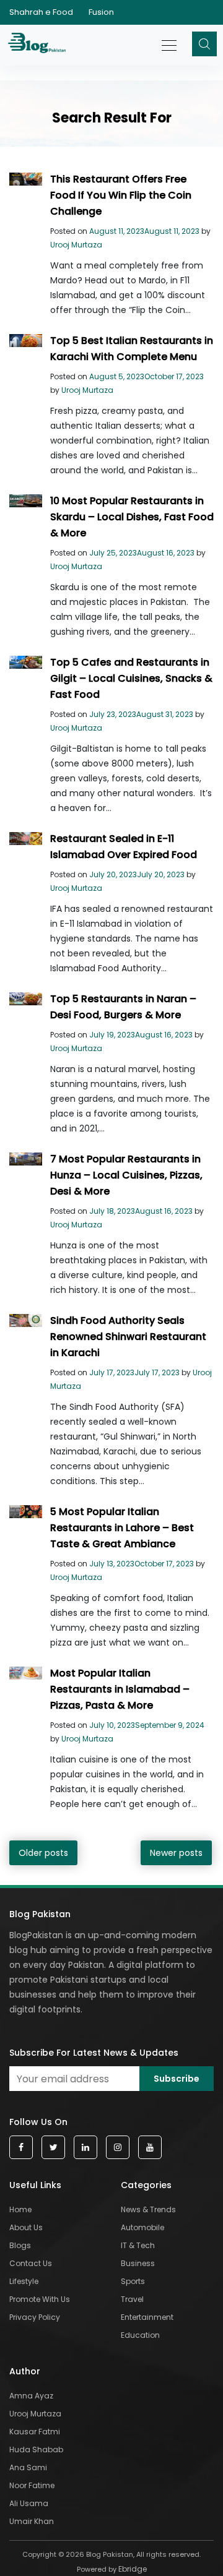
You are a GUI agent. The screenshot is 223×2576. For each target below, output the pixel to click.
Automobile (142, 2227)
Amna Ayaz (31, 2396)
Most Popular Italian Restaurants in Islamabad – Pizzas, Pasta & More (120, 1689)
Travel (132, 2299)
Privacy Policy (35, 2317)
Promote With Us (40, 2299)
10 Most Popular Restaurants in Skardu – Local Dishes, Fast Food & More (132, 517)
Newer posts (176, 1853)
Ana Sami (28, 2467)
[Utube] (150, 2148)
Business (138, 2263)
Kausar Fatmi (35, 2432)
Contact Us (31, 2263)
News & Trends (148, 2209)
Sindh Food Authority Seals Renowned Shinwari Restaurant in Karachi (128, 1337)
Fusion (101, 12)
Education (140, 2335)
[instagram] (118, 2148)
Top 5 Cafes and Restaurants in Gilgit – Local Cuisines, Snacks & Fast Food (131, 678)
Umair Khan (32, 2521)
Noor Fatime (32, 2485)
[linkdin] (85, 2148)
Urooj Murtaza (76, 245)
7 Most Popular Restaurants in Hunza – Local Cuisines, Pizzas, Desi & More (126, 1175)
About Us (26, 2227)
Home (20, 2209)
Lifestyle (24, 2281)
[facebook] (21, 2148)
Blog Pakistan (40, 1914)
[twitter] (53, 2148)
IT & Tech (138, 2245)
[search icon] (204, 44)
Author (25, 2371)
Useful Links (35, 2185)
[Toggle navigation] (170, 39)
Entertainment (147, 2317)
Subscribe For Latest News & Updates (94, 2053)
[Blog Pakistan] (39, 45)
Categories (146, 2185)
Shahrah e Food (41, 12)
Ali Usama (29, 2503)
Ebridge (133, 2569)
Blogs (20, 2245)
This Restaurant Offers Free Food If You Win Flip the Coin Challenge (121, 195)
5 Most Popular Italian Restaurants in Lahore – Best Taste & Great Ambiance (122, 1528)
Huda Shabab (36, 2449)
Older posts (43, 1853)
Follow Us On (38, 2122)
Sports (133, 2281)
